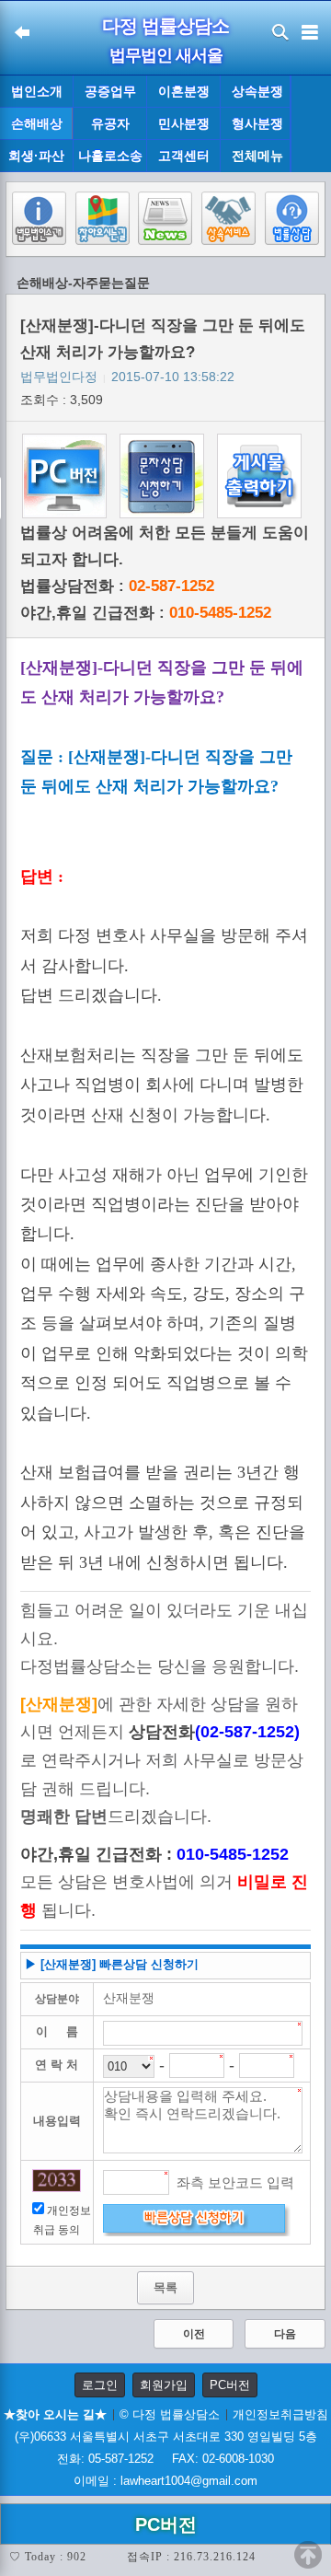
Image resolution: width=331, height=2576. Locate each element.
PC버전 (230, 2385)
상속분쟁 (257, 91)
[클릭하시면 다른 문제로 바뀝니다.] (57, 2181)
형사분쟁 (257, 123)
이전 (194, 2334)
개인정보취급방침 (280, 2414)
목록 (165, 2287)
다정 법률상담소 (165, 26)
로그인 (100, 2385)
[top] (308, 2555)
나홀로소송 (110, 156)
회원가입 (164, 2385)
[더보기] (310, 124)
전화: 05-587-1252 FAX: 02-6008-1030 (165, 2459)
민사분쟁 (184, 123)
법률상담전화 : (117, 586)
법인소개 (37, 91)
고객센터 (184, 156)
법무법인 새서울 (166, 55)
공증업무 (110, 91)
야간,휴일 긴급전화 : (146, 613)
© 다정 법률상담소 (170, 2414)
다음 (285, 2334)
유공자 (110, 123)
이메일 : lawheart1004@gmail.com (165, 2481)
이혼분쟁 (184, 91)
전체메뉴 (257, 156)
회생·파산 (36, 156)
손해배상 (37, 123)
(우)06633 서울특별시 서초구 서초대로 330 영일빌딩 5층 (166, 2437)
